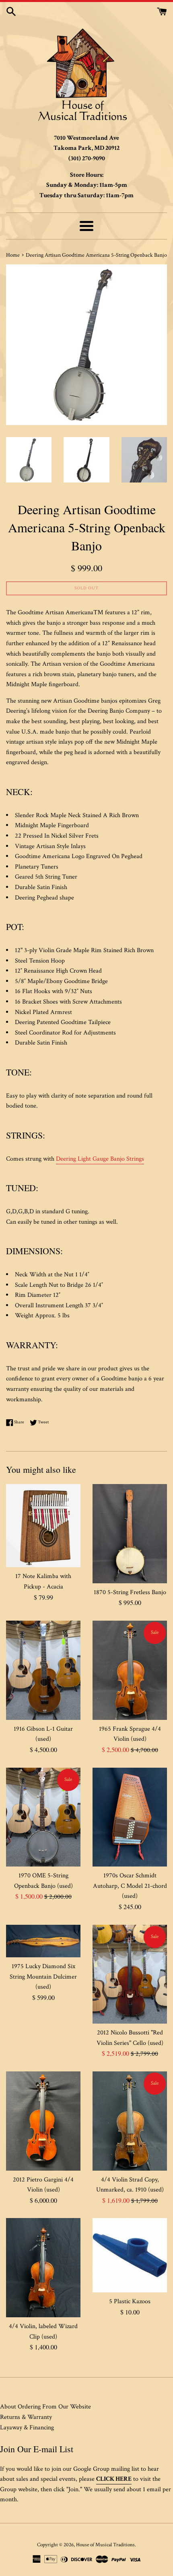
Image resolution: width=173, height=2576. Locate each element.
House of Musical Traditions (105, 2545)
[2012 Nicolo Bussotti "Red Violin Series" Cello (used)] (130, 1974)
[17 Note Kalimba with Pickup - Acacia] (43, 1526)
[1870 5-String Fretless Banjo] (130, 1534)
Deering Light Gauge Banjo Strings (100, 1159)
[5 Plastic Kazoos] (130, 2255)
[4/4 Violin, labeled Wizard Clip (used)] (43, 2268)
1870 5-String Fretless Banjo (130, 1592)
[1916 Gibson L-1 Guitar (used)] (43, 1670)
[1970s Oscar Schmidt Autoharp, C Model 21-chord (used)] (130, 1817)
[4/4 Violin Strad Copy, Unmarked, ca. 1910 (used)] (130, 2121)
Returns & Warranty (26, 2417)
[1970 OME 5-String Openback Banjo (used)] (43, 1817)
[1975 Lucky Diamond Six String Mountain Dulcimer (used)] (43, 1941)
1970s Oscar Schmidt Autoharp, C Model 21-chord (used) (130, 1886)
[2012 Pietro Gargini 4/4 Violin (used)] (43, 2121)
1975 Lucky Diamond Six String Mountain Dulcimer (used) (43, 1977)
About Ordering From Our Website (45, 2407)
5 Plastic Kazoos (130, 2301)
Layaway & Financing (27, 2428)
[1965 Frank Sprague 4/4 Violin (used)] (130, 1670)
